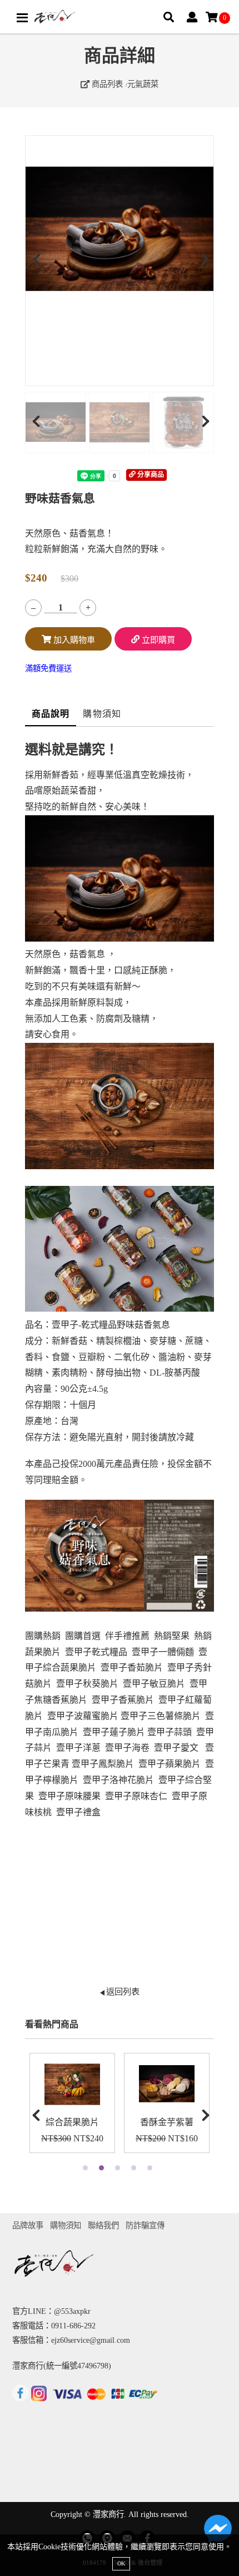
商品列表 (106, 84)
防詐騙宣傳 (145, 2225)
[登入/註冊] (192, 18)
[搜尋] (169, 18)
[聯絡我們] (218, 2531)
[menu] (22, 18)
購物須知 (102, 714)
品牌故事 (28, 2225)
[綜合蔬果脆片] (72, 2084)
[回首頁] (55, 17)
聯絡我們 (103, 2225)
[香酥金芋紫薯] (167, 2084)
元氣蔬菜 (143, 84)
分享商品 (150, 475)
